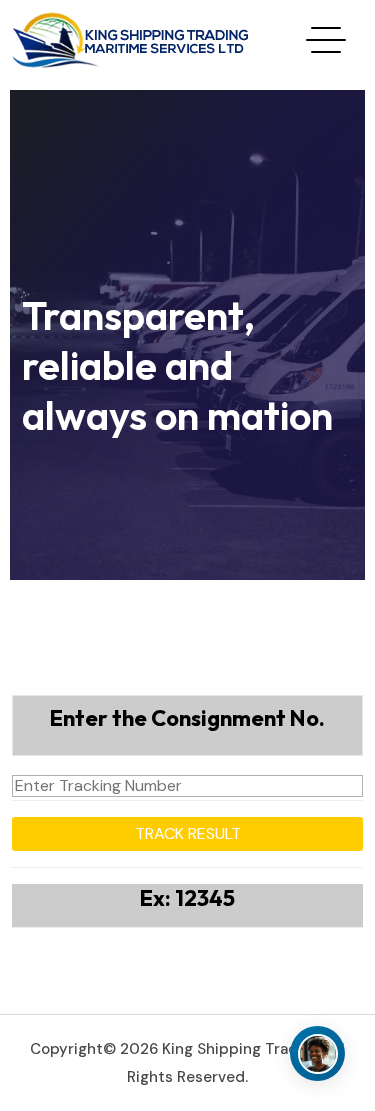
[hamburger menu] (326, 40)
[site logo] (132, 37)
